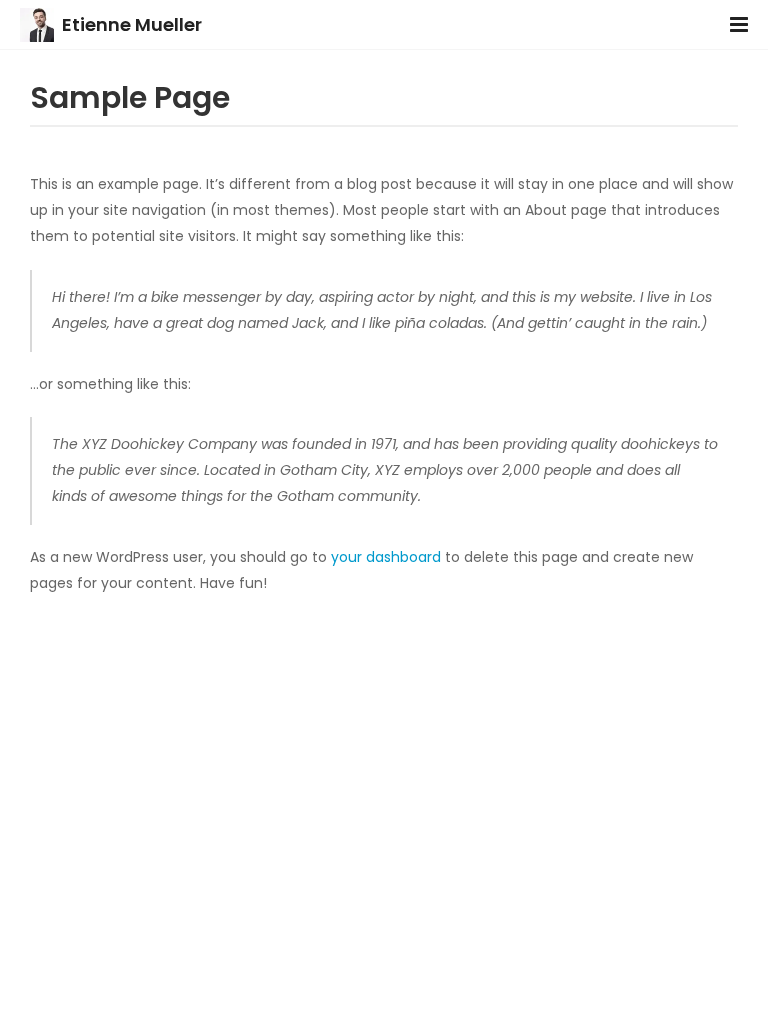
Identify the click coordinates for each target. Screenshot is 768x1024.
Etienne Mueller (132, 24)
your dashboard (386, 557)
